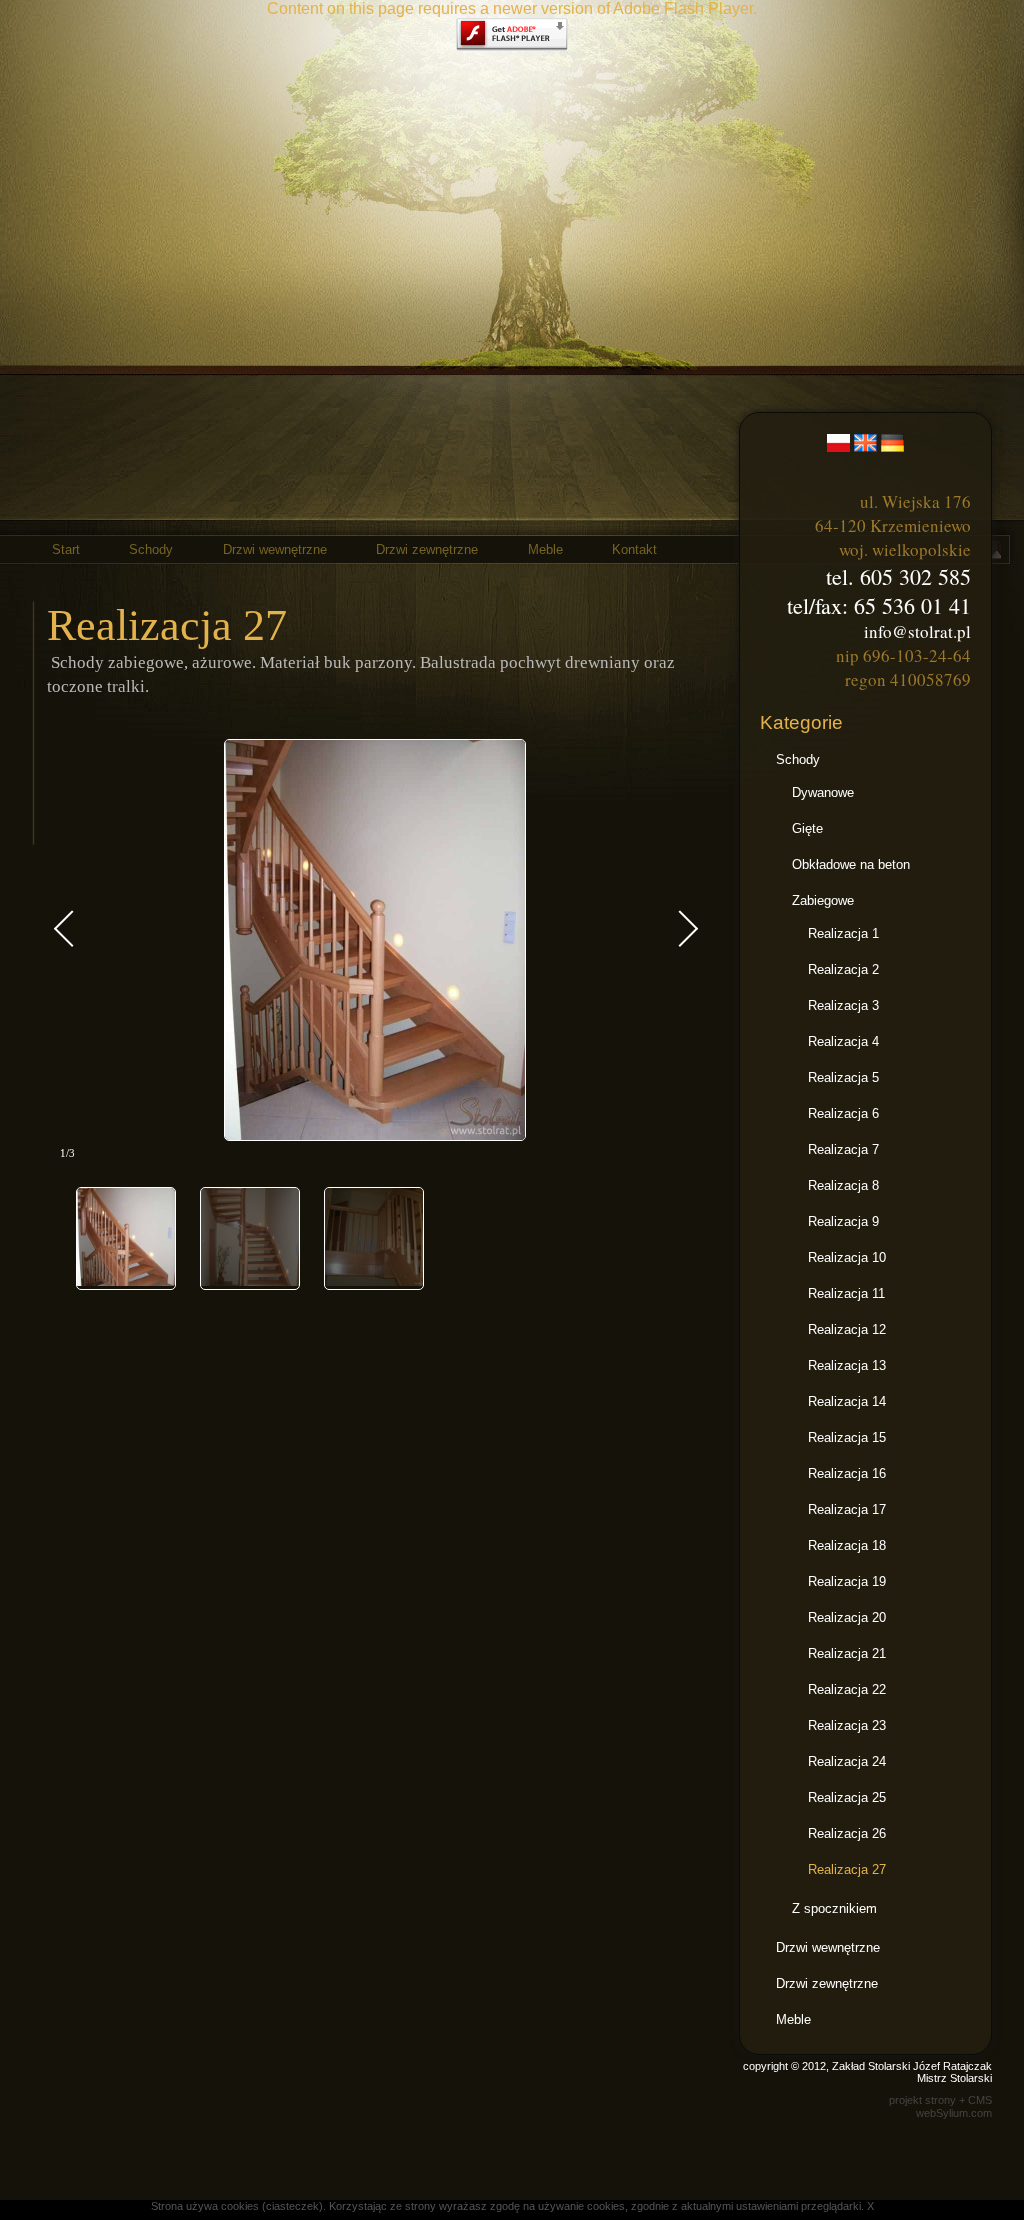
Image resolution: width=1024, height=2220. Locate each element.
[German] (892, 439)
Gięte (807, 828)
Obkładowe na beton (851, 864)
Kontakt (634, 549)
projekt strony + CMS (940, 2100)
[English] (865, 439)
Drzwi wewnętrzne (275, 549)
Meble (545, 549)
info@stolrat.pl (917, 631)
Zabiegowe (823, 900)
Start (66, 549)
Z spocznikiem (834, 1908)
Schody (151, 549)
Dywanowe (823, 792)
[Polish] (838, 439)
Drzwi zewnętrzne (427, 549)
